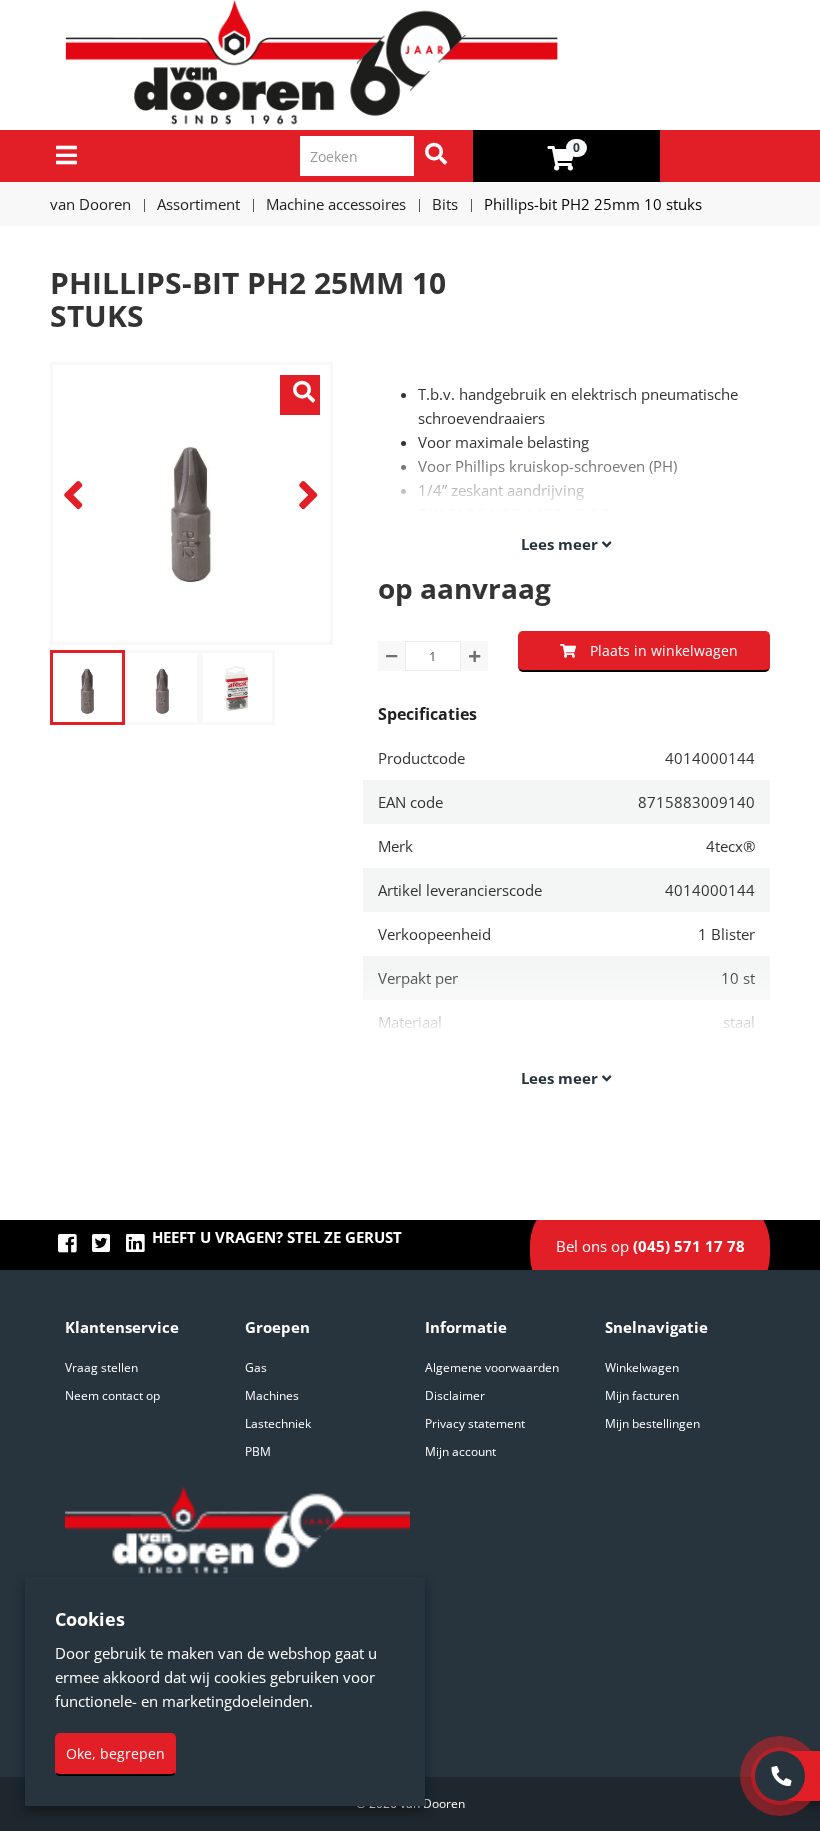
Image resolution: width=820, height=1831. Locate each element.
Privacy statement (475, 1423)
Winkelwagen (642, 1367)
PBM (258, 1451)
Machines (272, 1395)
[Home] (417, 64)
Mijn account (460, 1451)
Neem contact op (112, 1395)
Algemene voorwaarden (492, 1367)
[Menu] (66, 155)
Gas (256, 1367)
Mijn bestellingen (652, 1423)
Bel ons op (650, 1246)
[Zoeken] (436, 156)
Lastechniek (278, 1423)
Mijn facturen (642, 1395)
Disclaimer (455, 1395)
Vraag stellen (101, 1367)
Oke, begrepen (115, 1753)
